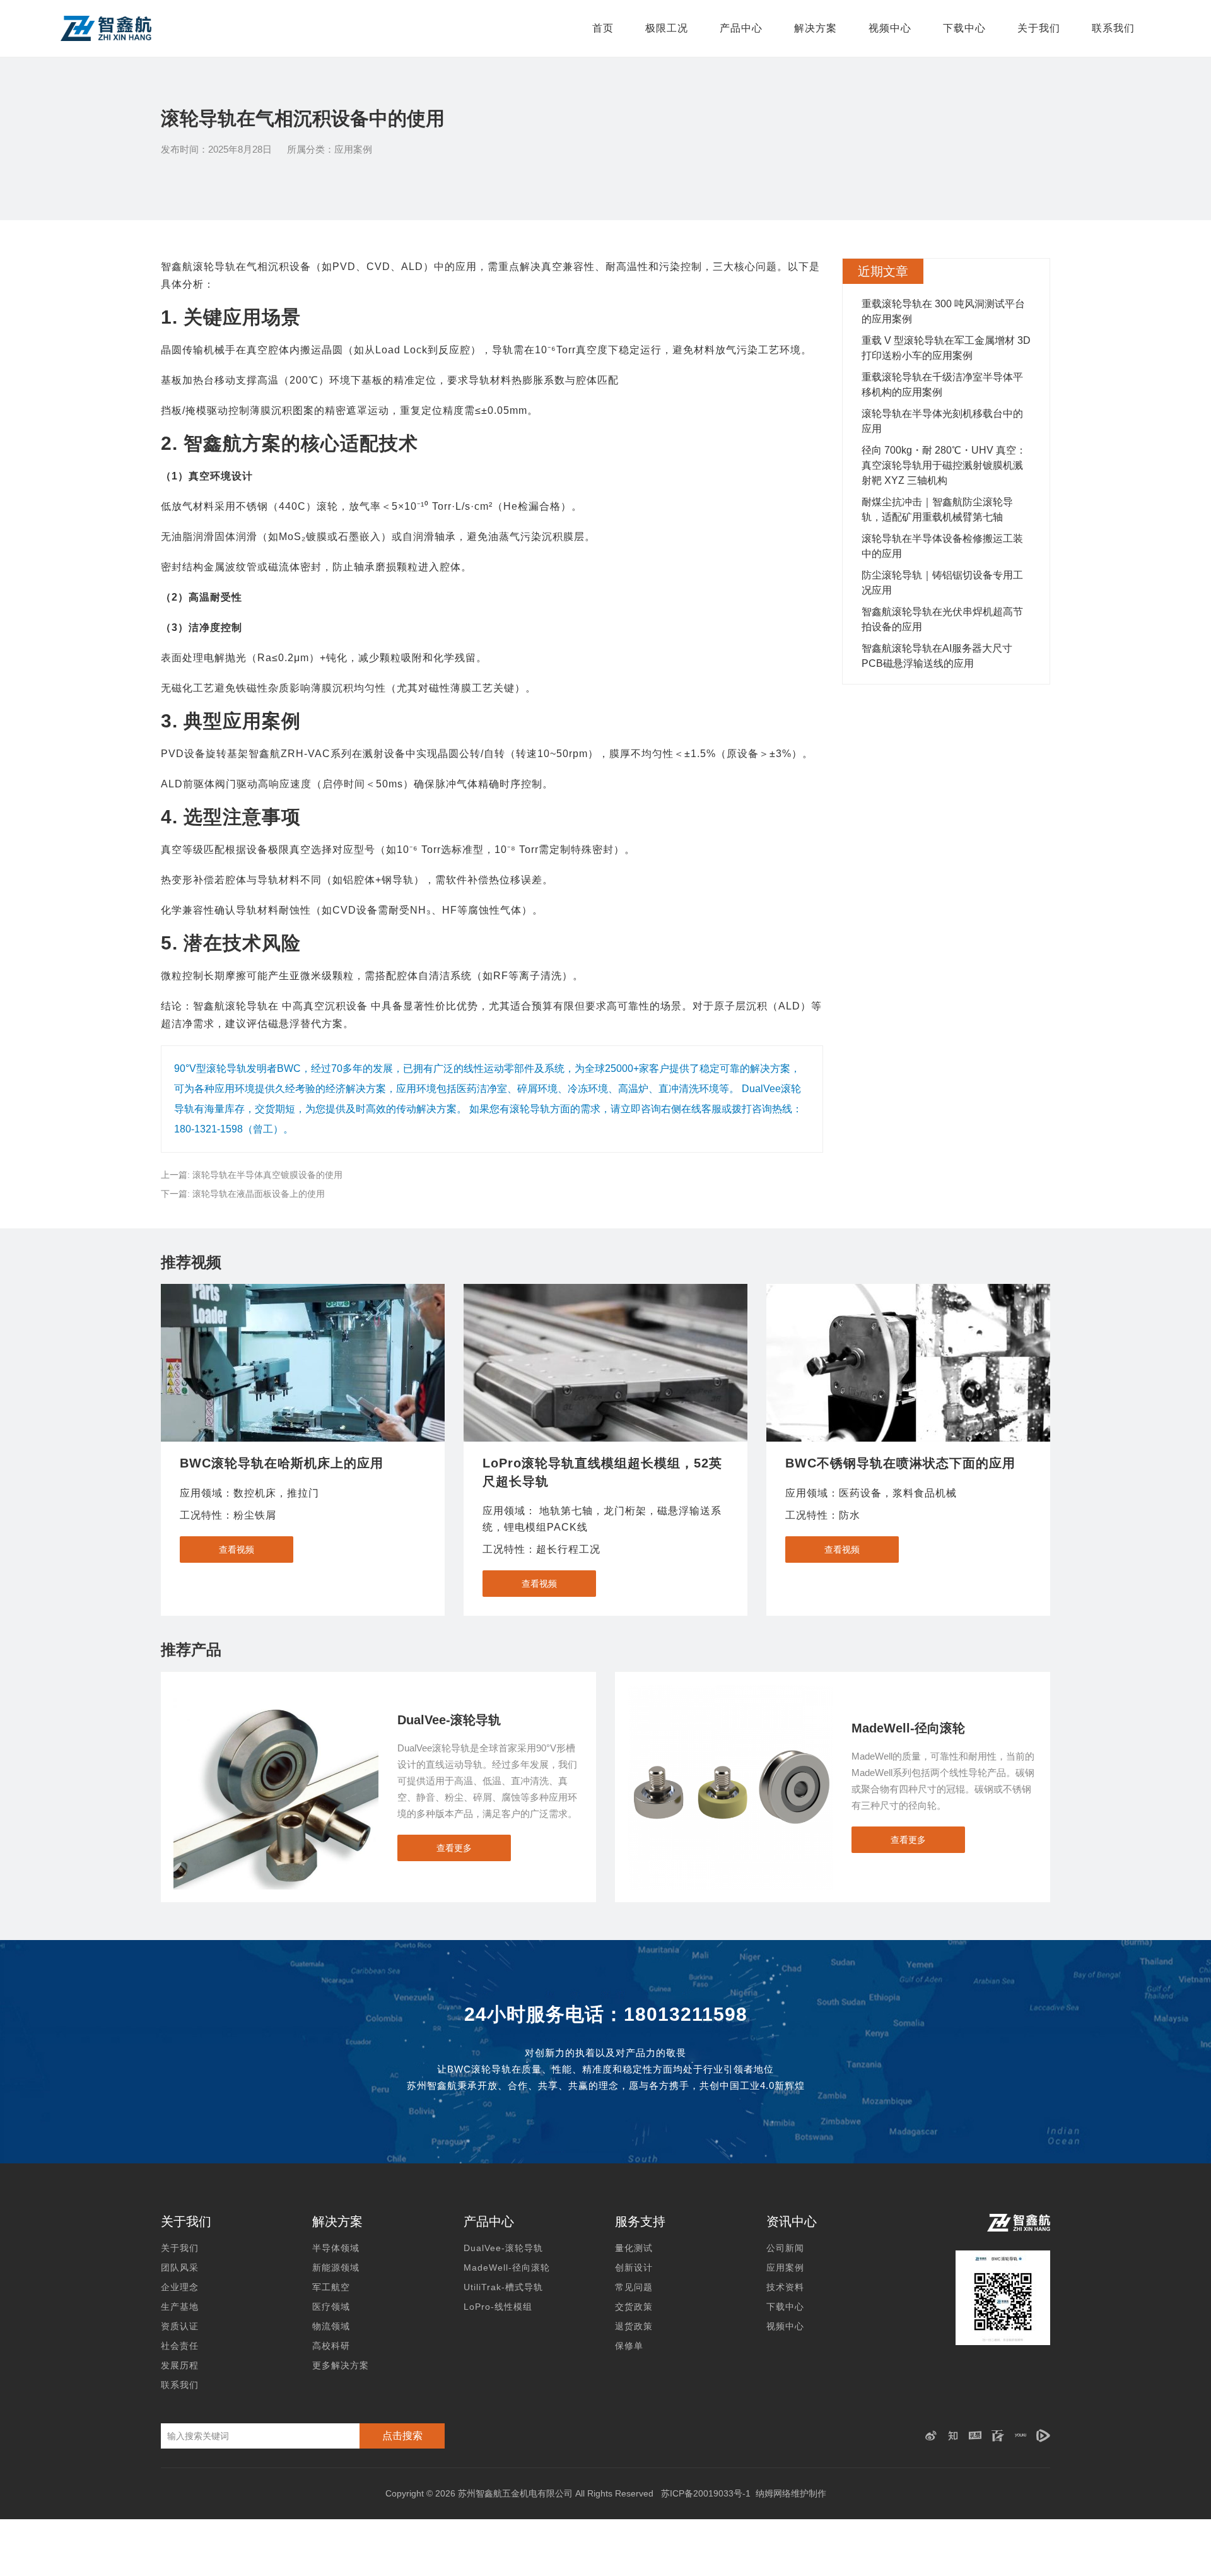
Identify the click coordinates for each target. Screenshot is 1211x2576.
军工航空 (331, 2287)
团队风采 (180, 2267)
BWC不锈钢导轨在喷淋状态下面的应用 (900, 1463)
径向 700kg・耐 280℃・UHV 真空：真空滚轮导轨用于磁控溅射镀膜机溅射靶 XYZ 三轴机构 (944, 465)
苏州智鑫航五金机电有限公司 (515, 2493)
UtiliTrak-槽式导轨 (503, 2287)
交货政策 (634, 2307)
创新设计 (634, 2267)
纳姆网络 (773, 2493)
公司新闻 (785, 2248)
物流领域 (331, 2326)
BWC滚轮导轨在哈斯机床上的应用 (282, 1463)
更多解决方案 (341, 2365)
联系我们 (1113, 28)
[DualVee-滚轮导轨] (276, 1691)
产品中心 (741, 28)
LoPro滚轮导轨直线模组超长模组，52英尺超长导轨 (602, 1472)
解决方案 (816, 28)
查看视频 (237, 1550)
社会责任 (180, 2346)
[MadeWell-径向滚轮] (730, 1691)
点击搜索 (402, 2436)
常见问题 (634, 2287)
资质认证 (180, 2326)
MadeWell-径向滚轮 (507, 2267)
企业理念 (180, 2287)
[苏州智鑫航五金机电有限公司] (106, 28)
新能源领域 (336, 2267)
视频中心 (890, 28)
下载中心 (964, 28)
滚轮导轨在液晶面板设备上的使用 (259, 1194)
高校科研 (331, 2346)
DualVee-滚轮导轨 (503, 2248)
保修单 (629, 2346)
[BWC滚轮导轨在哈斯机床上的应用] (303, 1363)
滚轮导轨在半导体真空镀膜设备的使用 (267, 1175)
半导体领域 (336, 2248)
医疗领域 (331, 2307)
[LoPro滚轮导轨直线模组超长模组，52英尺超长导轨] (605, 1363)
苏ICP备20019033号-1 (706, 2493)
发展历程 (180, 2365)
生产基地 (180, 2307)
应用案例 (353, 149)
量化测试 (634, 2248)
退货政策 (634, 2326)
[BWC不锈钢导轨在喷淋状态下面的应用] (908, 1363)
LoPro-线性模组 (498, 2307)
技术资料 (785, 2287)
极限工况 (667, 28)
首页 (603, 28)
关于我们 (1039, 28)
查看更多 (454, 1848)
